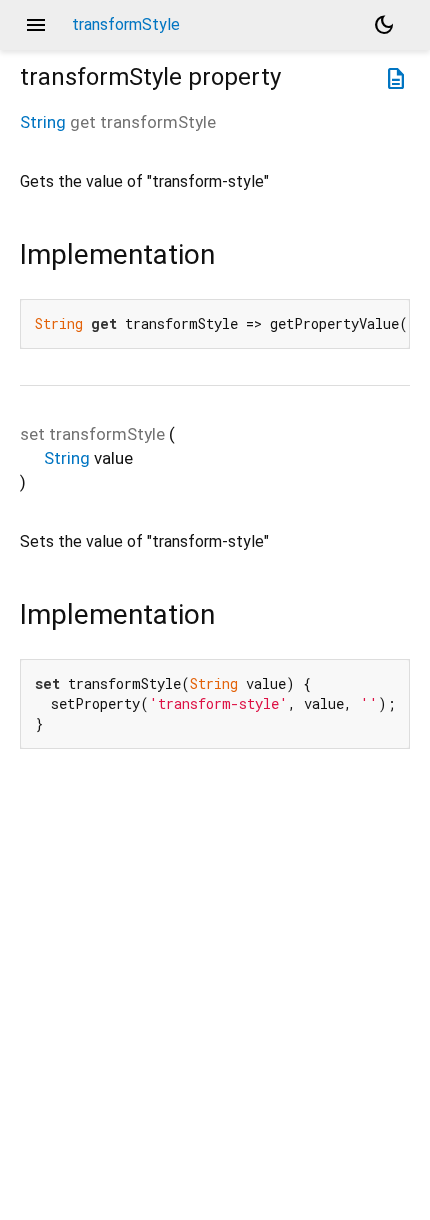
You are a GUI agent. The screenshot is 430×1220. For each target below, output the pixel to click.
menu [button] (36, 25)
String (43, 122)
